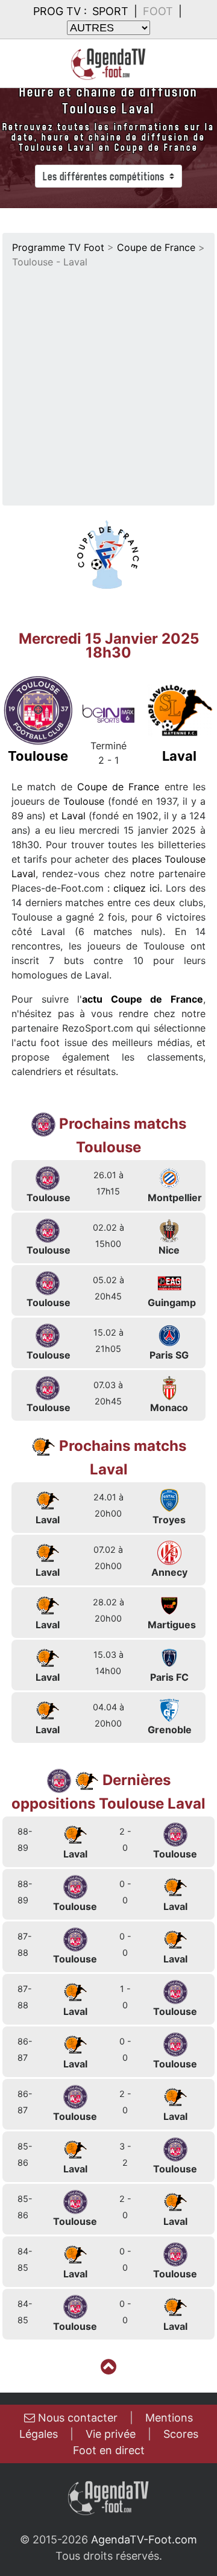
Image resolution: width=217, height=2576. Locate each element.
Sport (110, 11)
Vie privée (111, 2434)
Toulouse (84, 801)
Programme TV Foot (58, 247)
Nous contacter (76, 2418)
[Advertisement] (108, 384)
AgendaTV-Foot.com (144, 2540)
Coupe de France (156, 247)
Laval (74, 816)
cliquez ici (137, 888)
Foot (158, 11)
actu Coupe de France (143, 999)
